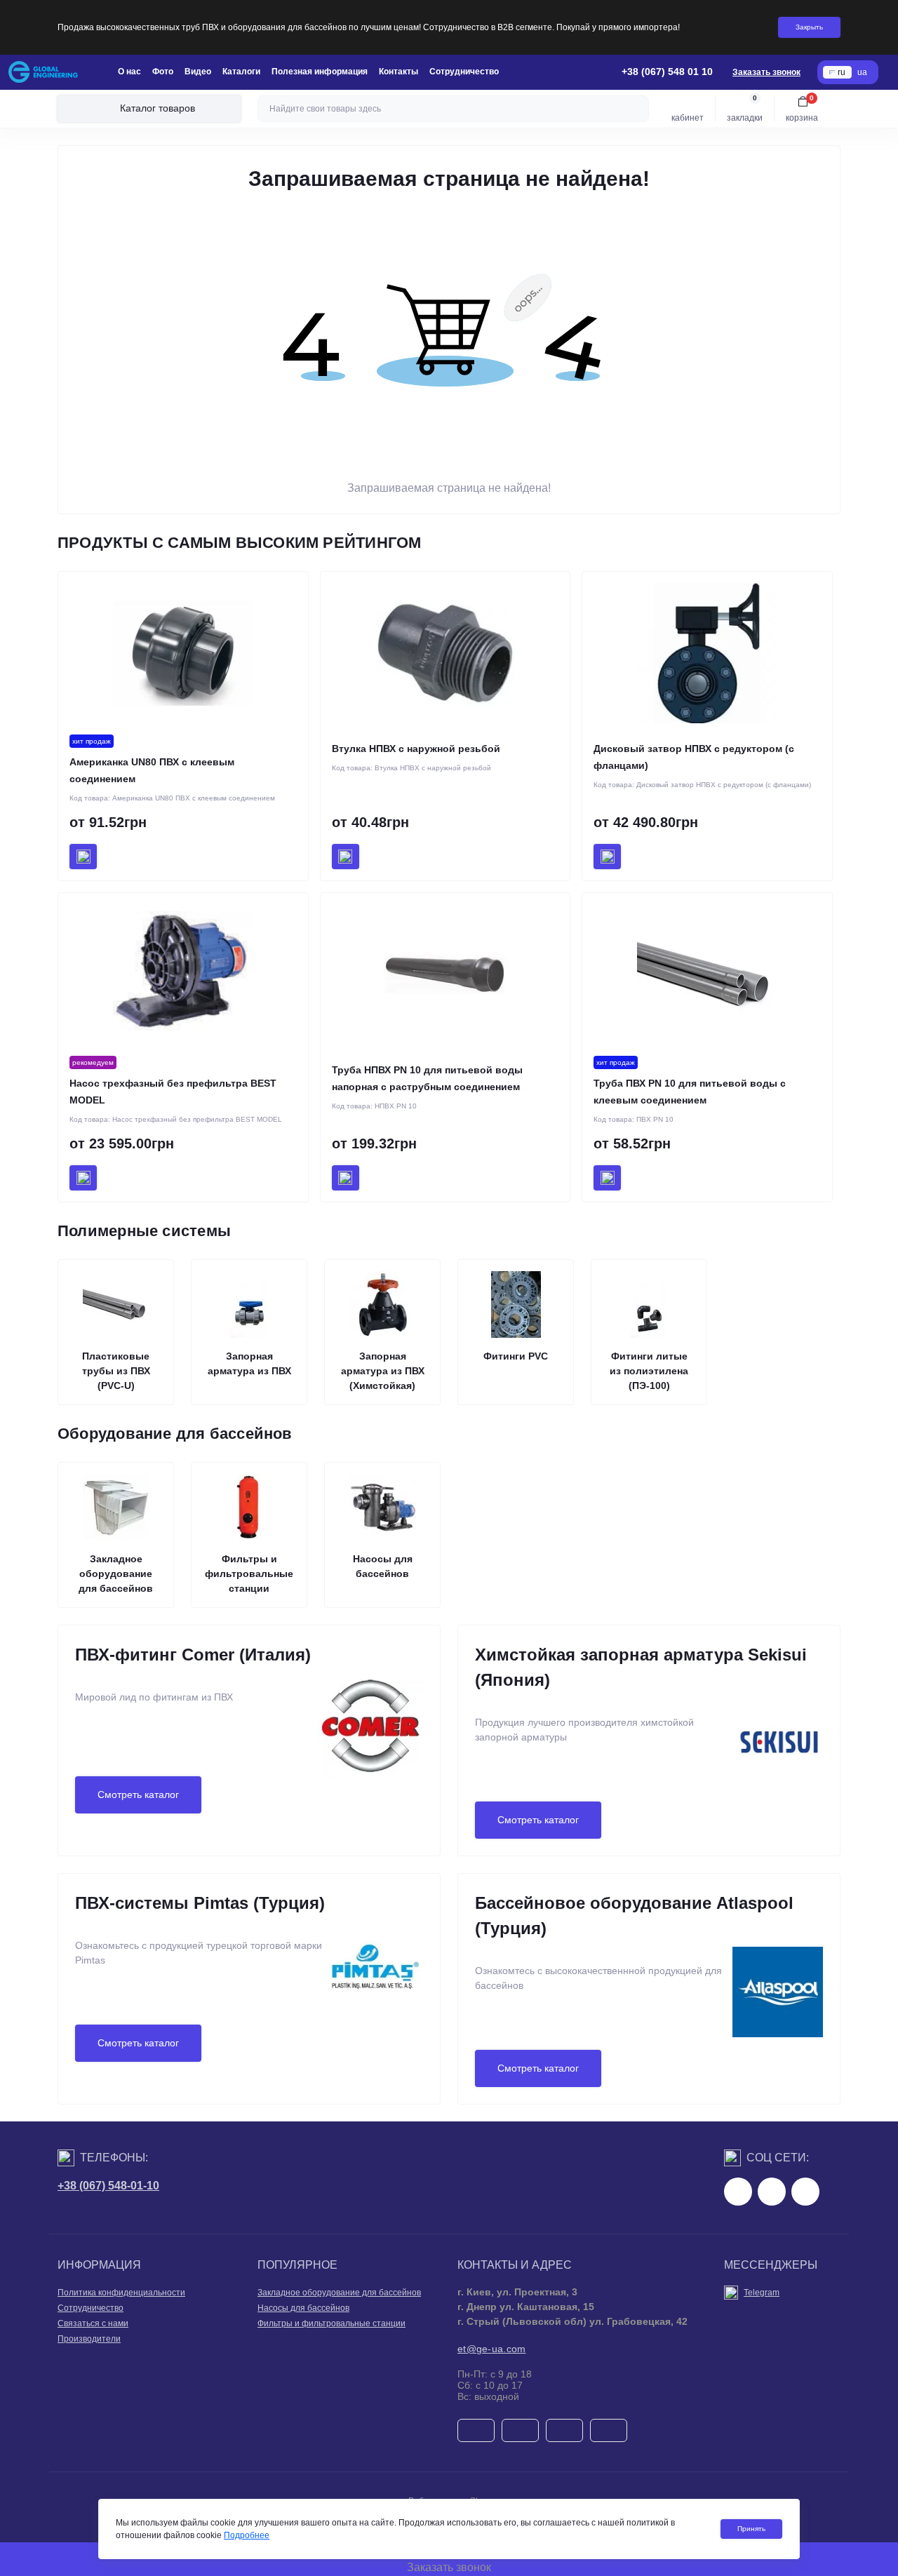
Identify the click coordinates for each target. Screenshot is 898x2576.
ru (842, 72)
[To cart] (83, 857)
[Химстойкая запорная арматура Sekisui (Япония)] (779, 1769)
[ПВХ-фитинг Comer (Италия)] (370, 1743)
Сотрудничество (464, 72)
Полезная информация (320, 72)
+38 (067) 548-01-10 (108, 2186)
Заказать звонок (766, 72)
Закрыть (809, 27)
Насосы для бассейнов (303, 2308)
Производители (89, 2339)
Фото (163, 72)
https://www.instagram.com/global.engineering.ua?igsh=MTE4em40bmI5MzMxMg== (772, 2192)
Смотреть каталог (138, 1795)
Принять (751, 2529)
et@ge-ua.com (492, 2349)
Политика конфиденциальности (121, 2293)
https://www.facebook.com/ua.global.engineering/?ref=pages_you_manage (738, 2192)
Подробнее (247, 2535)
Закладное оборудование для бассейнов (339, 2293)
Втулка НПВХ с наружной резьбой (416, 749)
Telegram (762, 2293)
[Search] (636, 109)
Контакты (398, 72)
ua (862, 72)
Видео (198, 72)
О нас (129, 72)
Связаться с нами (93, 2323)
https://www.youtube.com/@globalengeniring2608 (805, 2192)
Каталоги (241, 72)
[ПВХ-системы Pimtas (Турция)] (375, 1992)
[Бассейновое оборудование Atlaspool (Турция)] (778, 2017)
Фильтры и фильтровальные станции (331, 2323)
